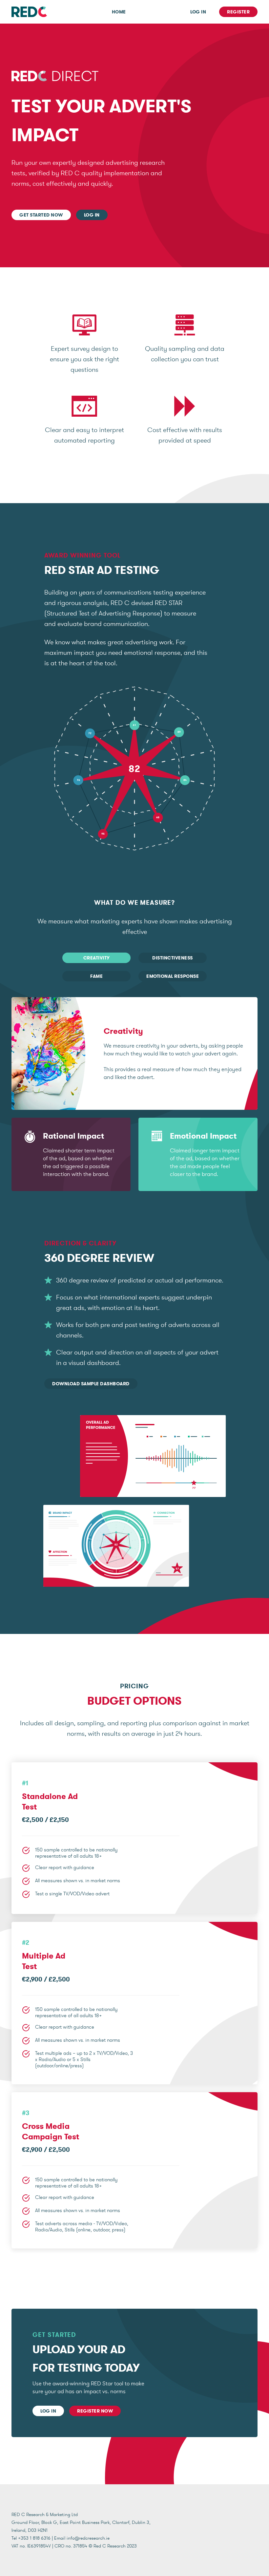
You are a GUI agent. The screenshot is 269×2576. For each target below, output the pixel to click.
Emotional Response (173, 976)
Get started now (41, 215)
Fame (96, 976)
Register (238, 12)
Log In (198, 12)
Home (119, 12)
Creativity (97, 958)
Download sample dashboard (91, 1384)
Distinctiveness (173, 958)
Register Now (95, 2411)
